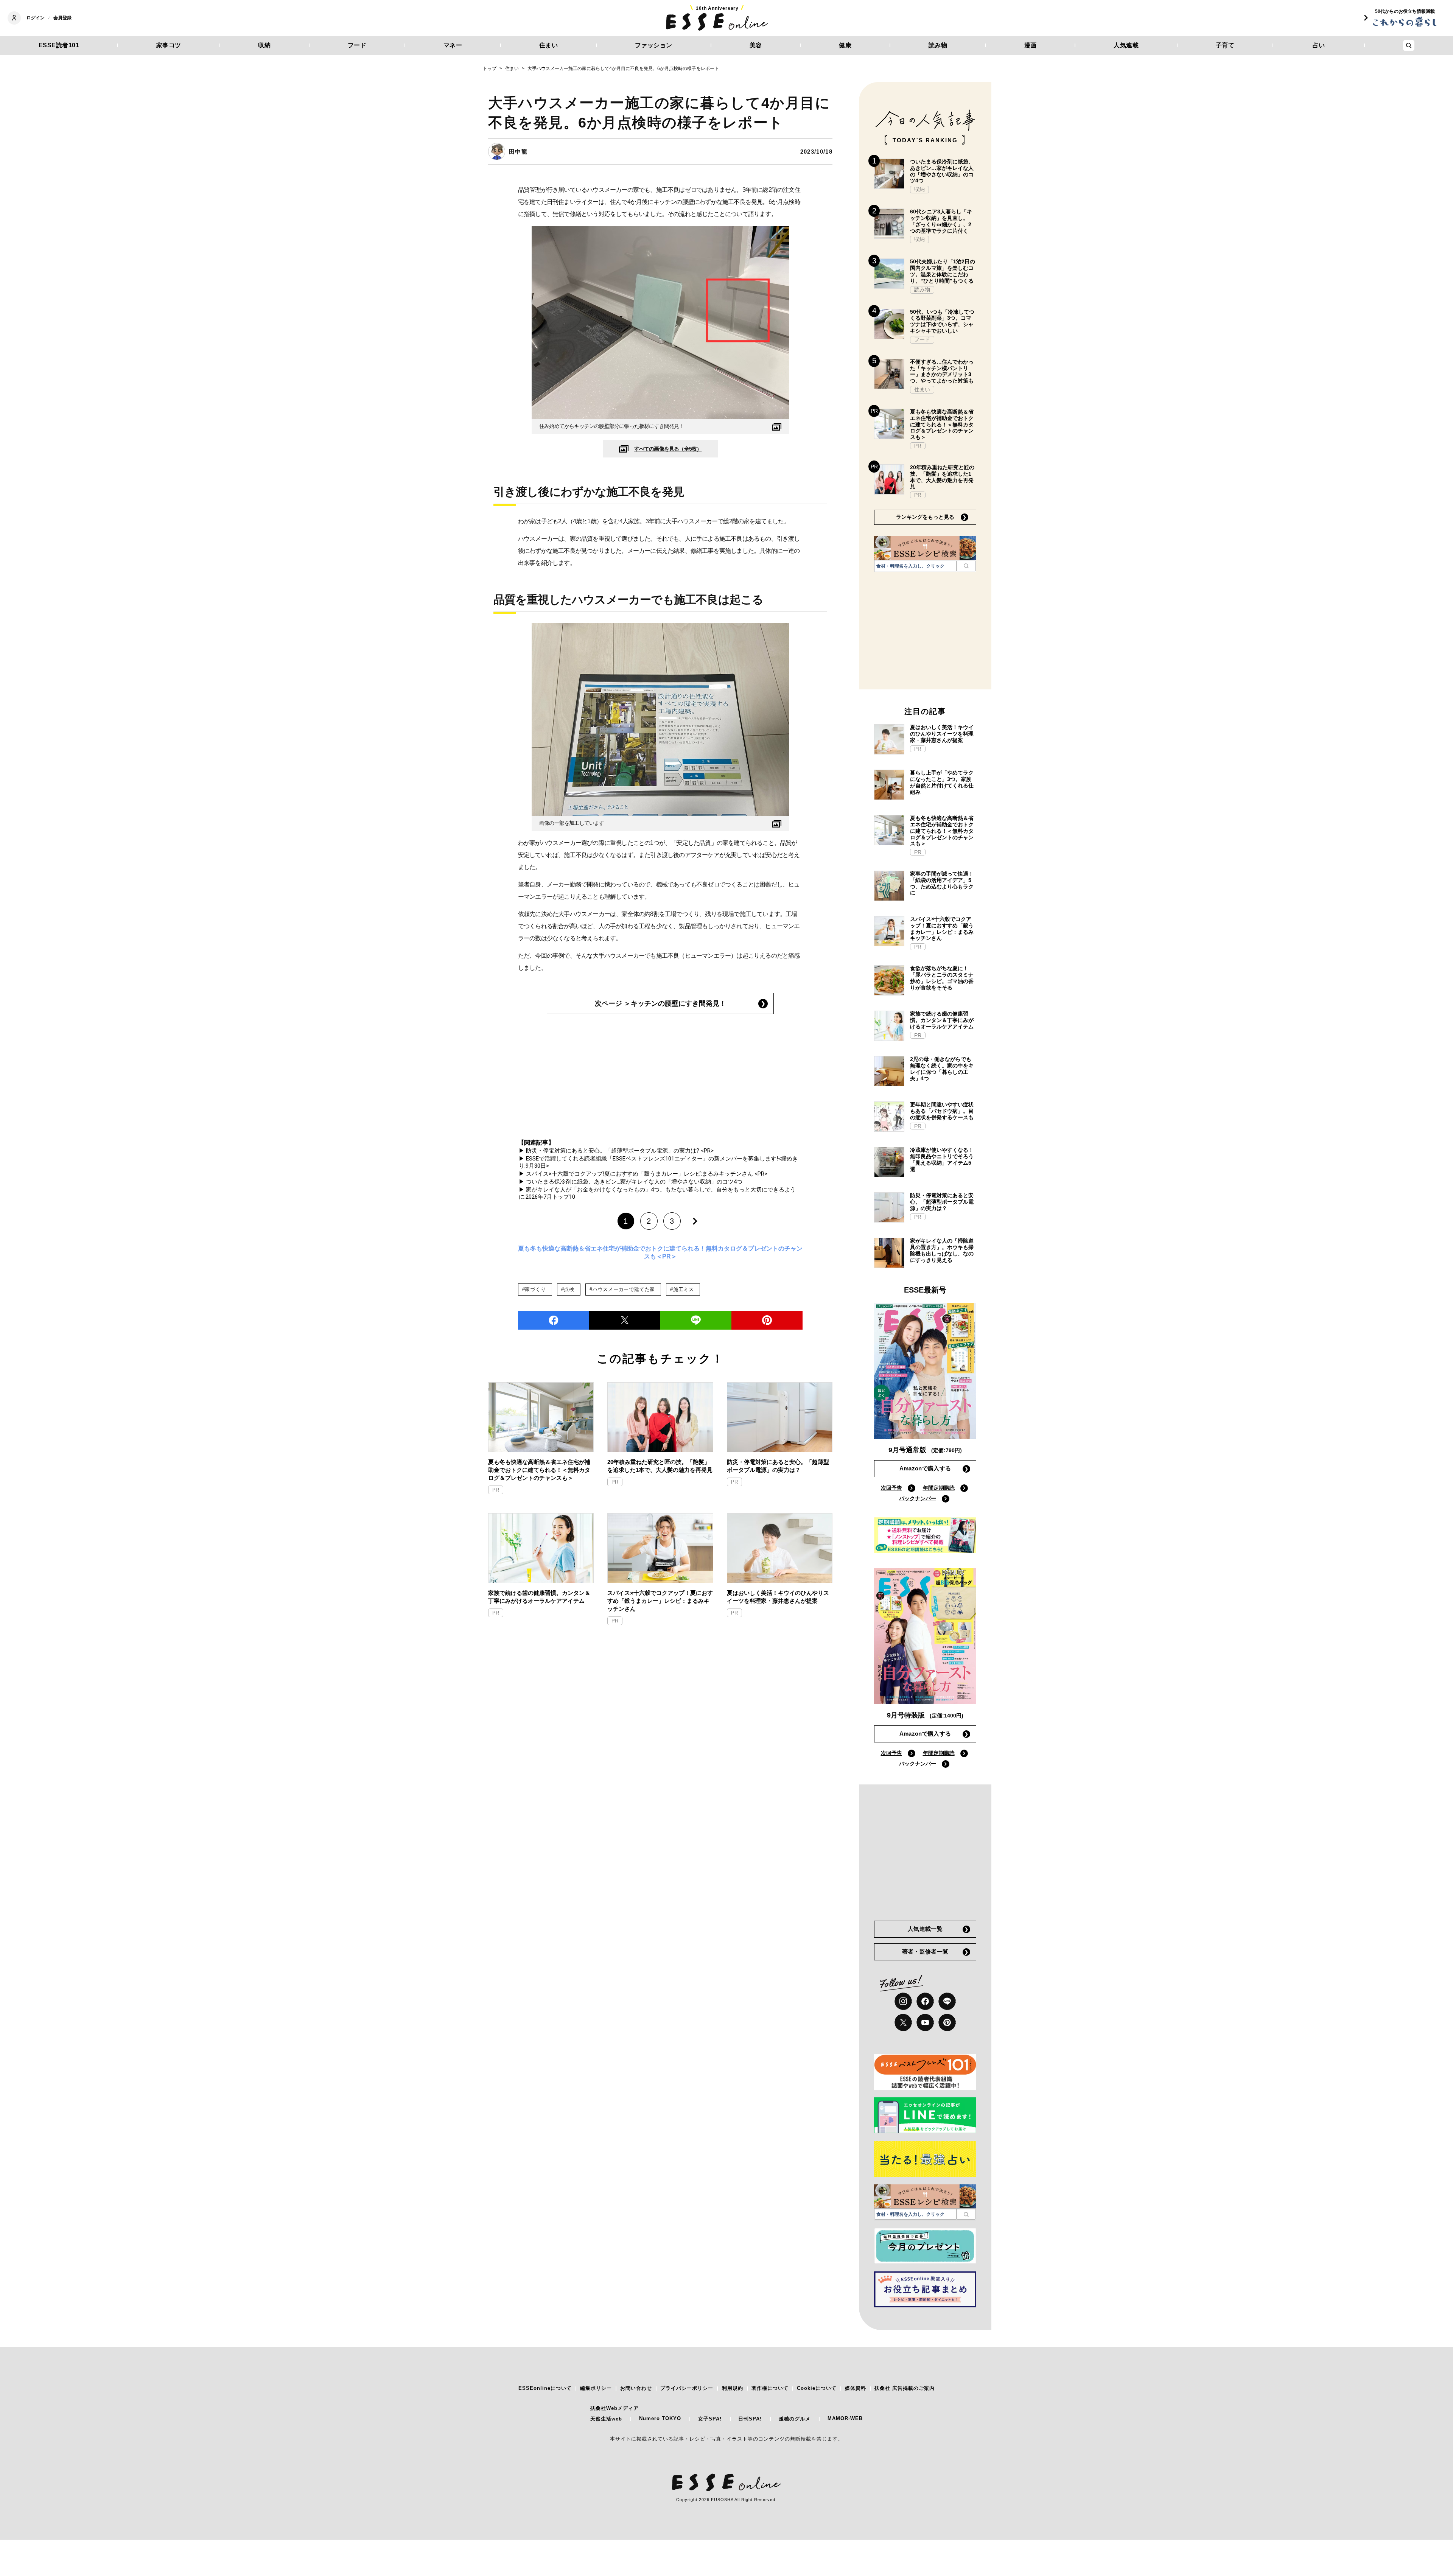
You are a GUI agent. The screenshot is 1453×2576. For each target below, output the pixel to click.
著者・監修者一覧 (925, 1951)
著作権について (770, 2388)
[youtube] (925, 2022)
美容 (756, 45)
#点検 (568, 1289)
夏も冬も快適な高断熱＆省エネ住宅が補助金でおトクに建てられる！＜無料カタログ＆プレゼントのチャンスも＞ (539, 1470)
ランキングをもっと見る (925, 517)
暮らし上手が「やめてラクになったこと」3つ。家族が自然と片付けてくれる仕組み (942, 782)
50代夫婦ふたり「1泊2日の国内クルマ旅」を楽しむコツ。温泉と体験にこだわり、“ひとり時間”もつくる (943, 271)
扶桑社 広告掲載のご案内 (905, 2388)
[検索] (966, 566)
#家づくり (534, 1289)
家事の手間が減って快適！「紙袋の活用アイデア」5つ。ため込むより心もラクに (942, 883)
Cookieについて (817, 2388)
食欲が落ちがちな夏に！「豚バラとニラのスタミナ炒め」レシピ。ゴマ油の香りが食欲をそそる (942, 978)
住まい (549, 45)
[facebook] (554, 1320)
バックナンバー (918, 1498)
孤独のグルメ (795, 2419)
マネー (453, 45)
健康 (845, 45)
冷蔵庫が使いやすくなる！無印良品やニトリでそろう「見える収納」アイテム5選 (942, 1159)
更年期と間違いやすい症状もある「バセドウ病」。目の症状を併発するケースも (942, 1111)
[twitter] (625, 1320)
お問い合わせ (636, 2388)
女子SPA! (710, 2419)
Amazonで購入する (925, 1468)
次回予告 (891, 1488)
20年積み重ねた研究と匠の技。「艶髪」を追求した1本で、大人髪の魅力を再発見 (660, 1466)
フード (357, 45)
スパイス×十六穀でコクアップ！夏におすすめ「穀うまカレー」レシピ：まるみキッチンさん (660, 1601)
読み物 (938, 45)
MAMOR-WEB (845, 2418)
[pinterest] (947, 2022)
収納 (264, 45)
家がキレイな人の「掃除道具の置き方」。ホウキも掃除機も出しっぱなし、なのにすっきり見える (942, 1250)
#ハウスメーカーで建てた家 (622, 1289)
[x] (903, 2022)
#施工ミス (682, 1289)
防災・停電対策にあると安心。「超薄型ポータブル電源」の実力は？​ (778, 1466)
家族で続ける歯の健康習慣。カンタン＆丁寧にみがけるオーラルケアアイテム (539, 1597)
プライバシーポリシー (687, 2388)
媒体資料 (856, 2388)
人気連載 (1126, 45)
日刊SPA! (750, 2419)
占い (1319, 45)
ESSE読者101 (59, 45)
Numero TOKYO (660, 2418)
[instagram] (903, 2001)
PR (496, 1490)
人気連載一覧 (925, 1929)
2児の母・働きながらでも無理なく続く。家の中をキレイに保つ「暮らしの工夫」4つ (942, 1069)
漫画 (1031, 45)
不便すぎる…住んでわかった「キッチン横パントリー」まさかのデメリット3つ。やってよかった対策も (942, 371)
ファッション (654, 45)
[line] (696, 1320)
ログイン (36, 18)
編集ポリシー (596, 2388)
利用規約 (733, 2388)
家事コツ (169, 45)
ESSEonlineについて (545, 2388)
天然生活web (606, 2419)
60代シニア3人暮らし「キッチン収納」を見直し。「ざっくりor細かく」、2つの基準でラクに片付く (941, 221)
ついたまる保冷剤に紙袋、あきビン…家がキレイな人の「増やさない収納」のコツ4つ (942, 171)
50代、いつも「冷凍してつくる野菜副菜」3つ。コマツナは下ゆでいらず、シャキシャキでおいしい (942, 321)
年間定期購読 (939, 1488)
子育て (1225, 45)
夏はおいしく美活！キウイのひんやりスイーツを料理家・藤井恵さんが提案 (778, 1597)
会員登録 (62, 18)
